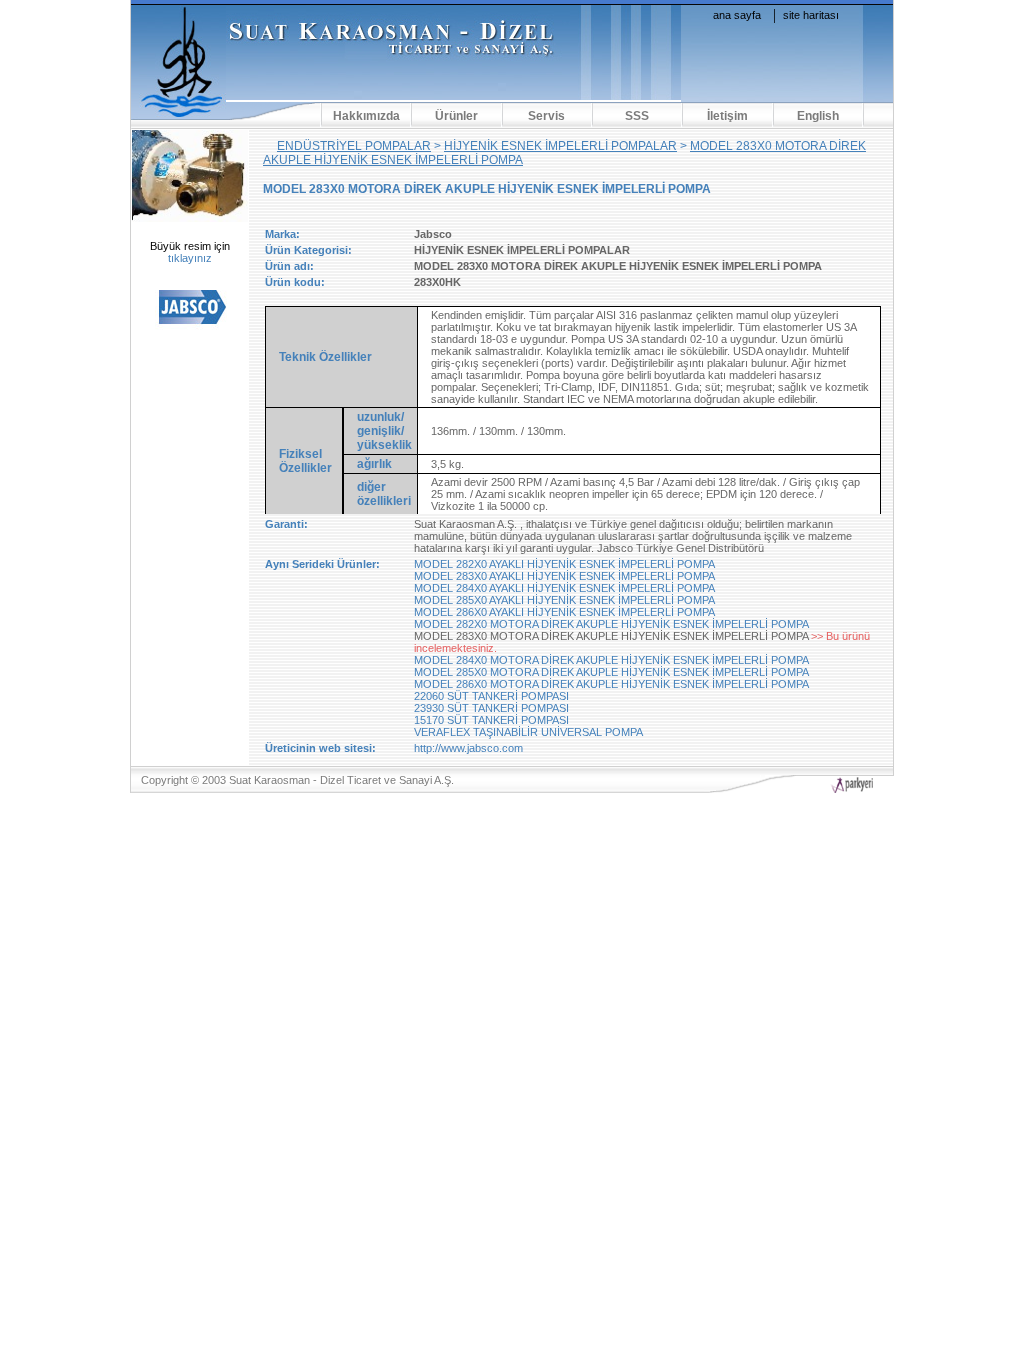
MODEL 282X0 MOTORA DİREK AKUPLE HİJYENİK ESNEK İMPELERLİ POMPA (611, 624)
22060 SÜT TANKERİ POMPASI (491, 696)
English (818, 116)
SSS (637, 116)
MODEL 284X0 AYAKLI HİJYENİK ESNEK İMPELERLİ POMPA (564, 588)
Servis (546, 116)
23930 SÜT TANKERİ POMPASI (491, 708)
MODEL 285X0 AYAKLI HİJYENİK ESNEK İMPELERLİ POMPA (564, 600)
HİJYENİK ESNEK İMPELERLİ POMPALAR (560, 146)
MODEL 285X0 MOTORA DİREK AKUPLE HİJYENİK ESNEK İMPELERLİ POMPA (611, 672)
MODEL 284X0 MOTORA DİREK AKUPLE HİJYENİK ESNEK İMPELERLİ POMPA (611, 660)
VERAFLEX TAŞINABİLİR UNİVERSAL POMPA (528, 732)
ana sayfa (737, 15)
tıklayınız (190, 258)
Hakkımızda (366, 116)
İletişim (727, 116)
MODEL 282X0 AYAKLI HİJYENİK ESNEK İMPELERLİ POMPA (564, 564)
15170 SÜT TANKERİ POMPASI (491, 720)
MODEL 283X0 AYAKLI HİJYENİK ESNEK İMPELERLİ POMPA (564, 576)
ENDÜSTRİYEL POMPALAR (354, 146)
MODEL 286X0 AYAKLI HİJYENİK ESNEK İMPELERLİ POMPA (564, 612)
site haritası (811, 15)
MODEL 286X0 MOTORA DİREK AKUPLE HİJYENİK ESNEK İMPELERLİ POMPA (611, 684)
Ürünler (456, 116)
